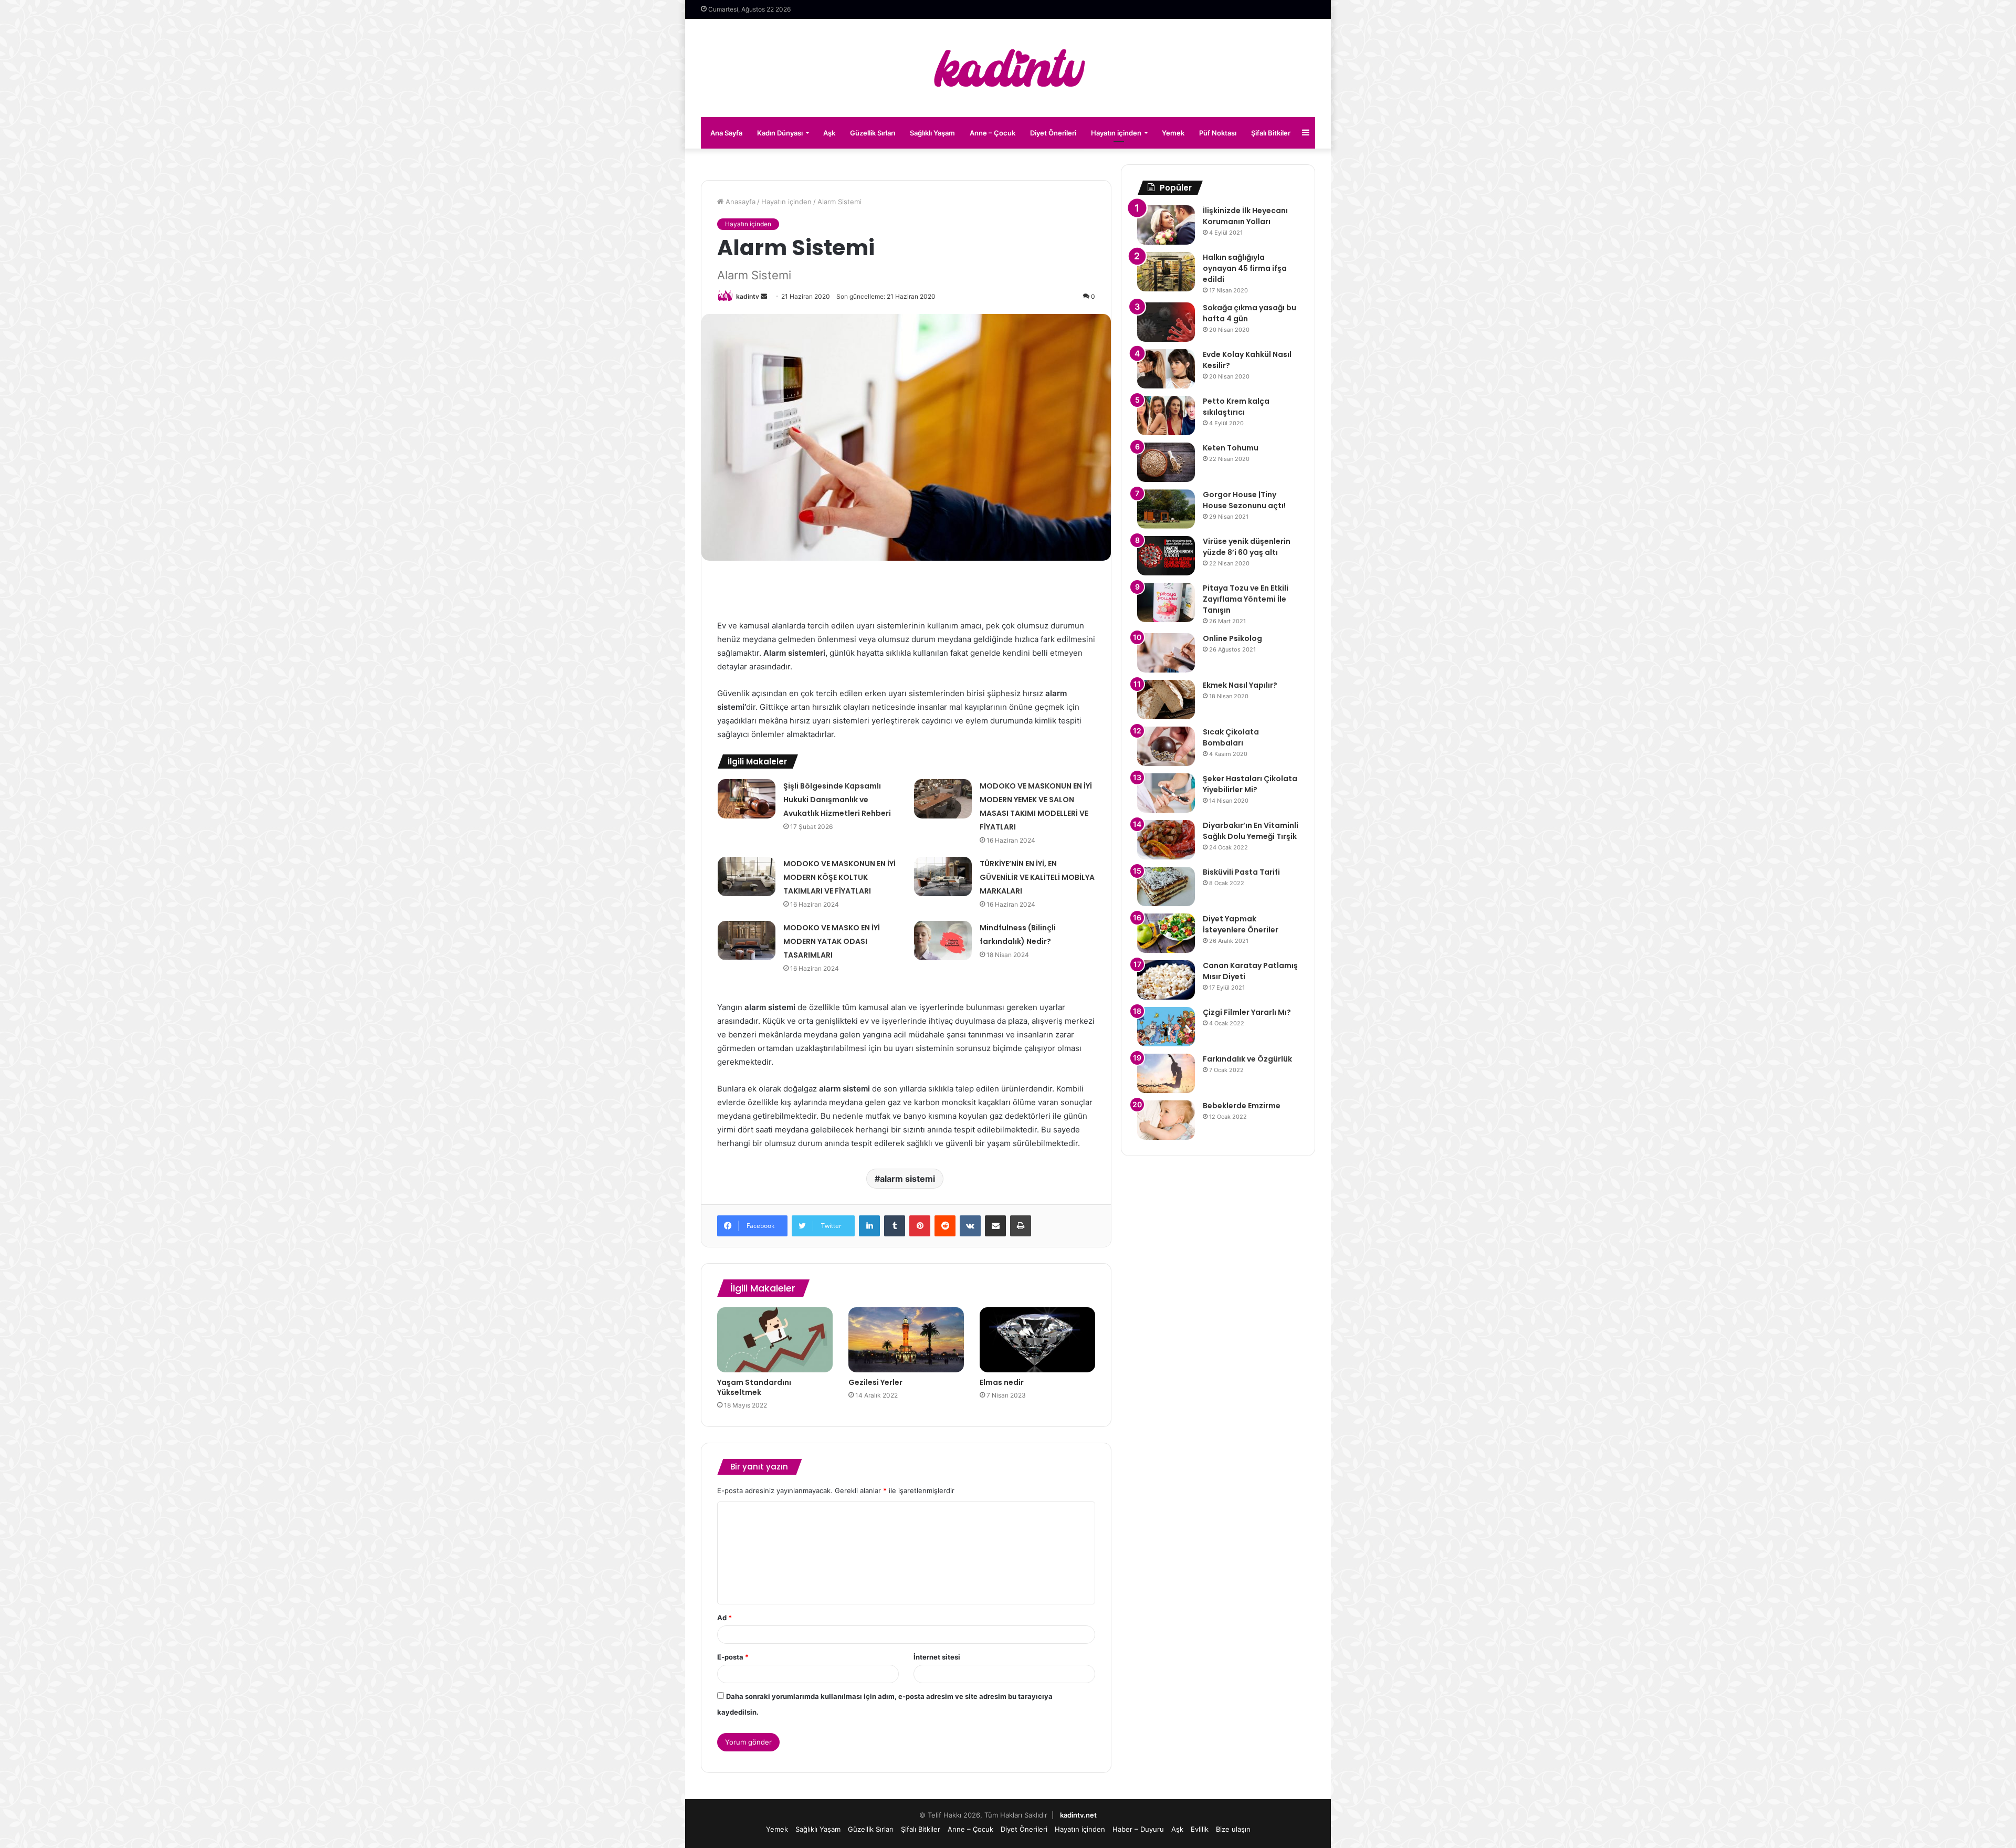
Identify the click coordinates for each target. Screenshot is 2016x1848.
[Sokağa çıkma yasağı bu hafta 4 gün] (1166, 322)
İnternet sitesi (937, 1657)
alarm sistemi (907, 1179)
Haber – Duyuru (1138, 1829)
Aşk (829, 133)
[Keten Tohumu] (1166, 462)
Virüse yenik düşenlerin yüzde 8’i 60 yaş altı (1247, 547)
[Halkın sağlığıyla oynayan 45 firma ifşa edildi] (1166, 272)
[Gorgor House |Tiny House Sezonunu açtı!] (1166, 509)
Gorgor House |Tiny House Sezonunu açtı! (1244, 500)
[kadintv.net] (1008, 68)
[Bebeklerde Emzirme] (1166, 1120)
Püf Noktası (1218, 133)
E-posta (733, 1657)
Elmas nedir (1002, 1382)
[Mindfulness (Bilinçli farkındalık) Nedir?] (943, 941)
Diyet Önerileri (1053, 133)
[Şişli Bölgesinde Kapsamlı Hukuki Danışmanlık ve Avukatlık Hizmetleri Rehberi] (747, 799)
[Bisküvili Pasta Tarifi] (1166, 886)
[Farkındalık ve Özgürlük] (1166, 1073)
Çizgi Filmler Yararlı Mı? (1247, 1012)
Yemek (1173, 133)
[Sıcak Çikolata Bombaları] (1166, 746)
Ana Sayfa (726, 133)
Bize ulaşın (1233, 1829)
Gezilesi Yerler (875, 1382)
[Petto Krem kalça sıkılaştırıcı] (1166, 416)
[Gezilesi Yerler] (906, 1340)
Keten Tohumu (1231, 448)
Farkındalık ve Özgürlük (1247, 1059)
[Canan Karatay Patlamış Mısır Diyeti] (1166, 980)
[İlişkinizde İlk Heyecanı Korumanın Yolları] (1166, 225)
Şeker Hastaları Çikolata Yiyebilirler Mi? (1250, 784)
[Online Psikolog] (1166, 653)
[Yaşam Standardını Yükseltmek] (775, 1340)
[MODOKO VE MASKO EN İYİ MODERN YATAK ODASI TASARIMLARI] (747, 941)
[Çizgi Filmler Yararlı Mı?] (1166, 1027)
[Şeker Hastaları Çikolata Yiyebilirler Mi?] (1166, 793)
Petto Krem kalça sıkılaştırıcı (1236, 407)
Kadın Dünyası (780, 133)
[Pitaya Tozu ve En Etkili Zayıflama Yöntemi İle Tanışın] (1166, 602)
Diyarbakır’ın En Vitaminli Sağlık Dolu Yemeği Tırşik (1251, 831)
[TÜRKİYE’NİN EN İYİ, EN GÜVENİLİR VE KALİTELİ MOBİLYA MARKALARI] (943, 876)
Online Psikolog (1232, 638)
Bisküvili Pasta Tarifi (1241, 872)
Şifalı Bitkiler (1271, 133)
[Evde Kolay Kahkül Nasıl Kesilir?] (1166, 369)
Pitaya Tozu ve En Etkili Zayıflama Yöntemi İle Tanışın (1246, 599)
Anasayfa (739, 202)
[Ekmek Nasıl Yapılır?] (1166, 700)
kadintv (748, 296)
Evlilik (1200, 1829)
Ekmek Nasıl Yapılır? (1240, 685)
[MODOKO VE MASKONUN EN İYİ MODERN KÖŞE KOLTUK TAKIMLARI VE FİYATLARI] (747, 876)
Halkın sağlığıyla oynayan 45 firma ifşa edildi (1245, 268)
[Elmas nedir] (1037, 1340)
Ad (724, 1618)
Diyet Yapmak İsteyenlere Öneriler (1241, 924)
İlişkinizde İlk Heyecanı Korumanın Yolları (1245, 216)
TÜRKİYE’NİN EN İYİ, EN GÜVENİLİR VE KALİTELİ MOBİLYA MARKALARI (1037, 877)
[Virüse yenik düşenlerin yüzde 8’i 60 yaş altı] (1166, 556)
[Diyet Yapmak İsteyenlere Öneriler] (1166, 933)
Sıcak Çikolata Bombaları (1231, 737)
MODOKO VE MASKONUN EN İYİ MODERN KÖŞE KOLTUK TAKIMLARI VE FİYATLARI (839, 877)
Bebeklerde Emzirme (1242, 1106)
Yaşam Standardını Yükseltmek (754, 1387)
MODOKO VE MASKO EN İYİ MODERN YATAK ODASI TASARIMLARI (832, 941)
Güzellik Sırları (873, 133)
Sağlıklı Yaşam (932, 133)
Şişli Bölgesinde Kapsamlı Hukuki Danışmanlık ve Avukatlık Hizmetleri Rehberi (837, 800)
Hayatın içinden (1116, 133)
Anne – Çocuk (993, 133)
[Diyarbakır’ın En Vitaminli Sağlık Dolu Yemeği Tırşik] (1166, 840)
